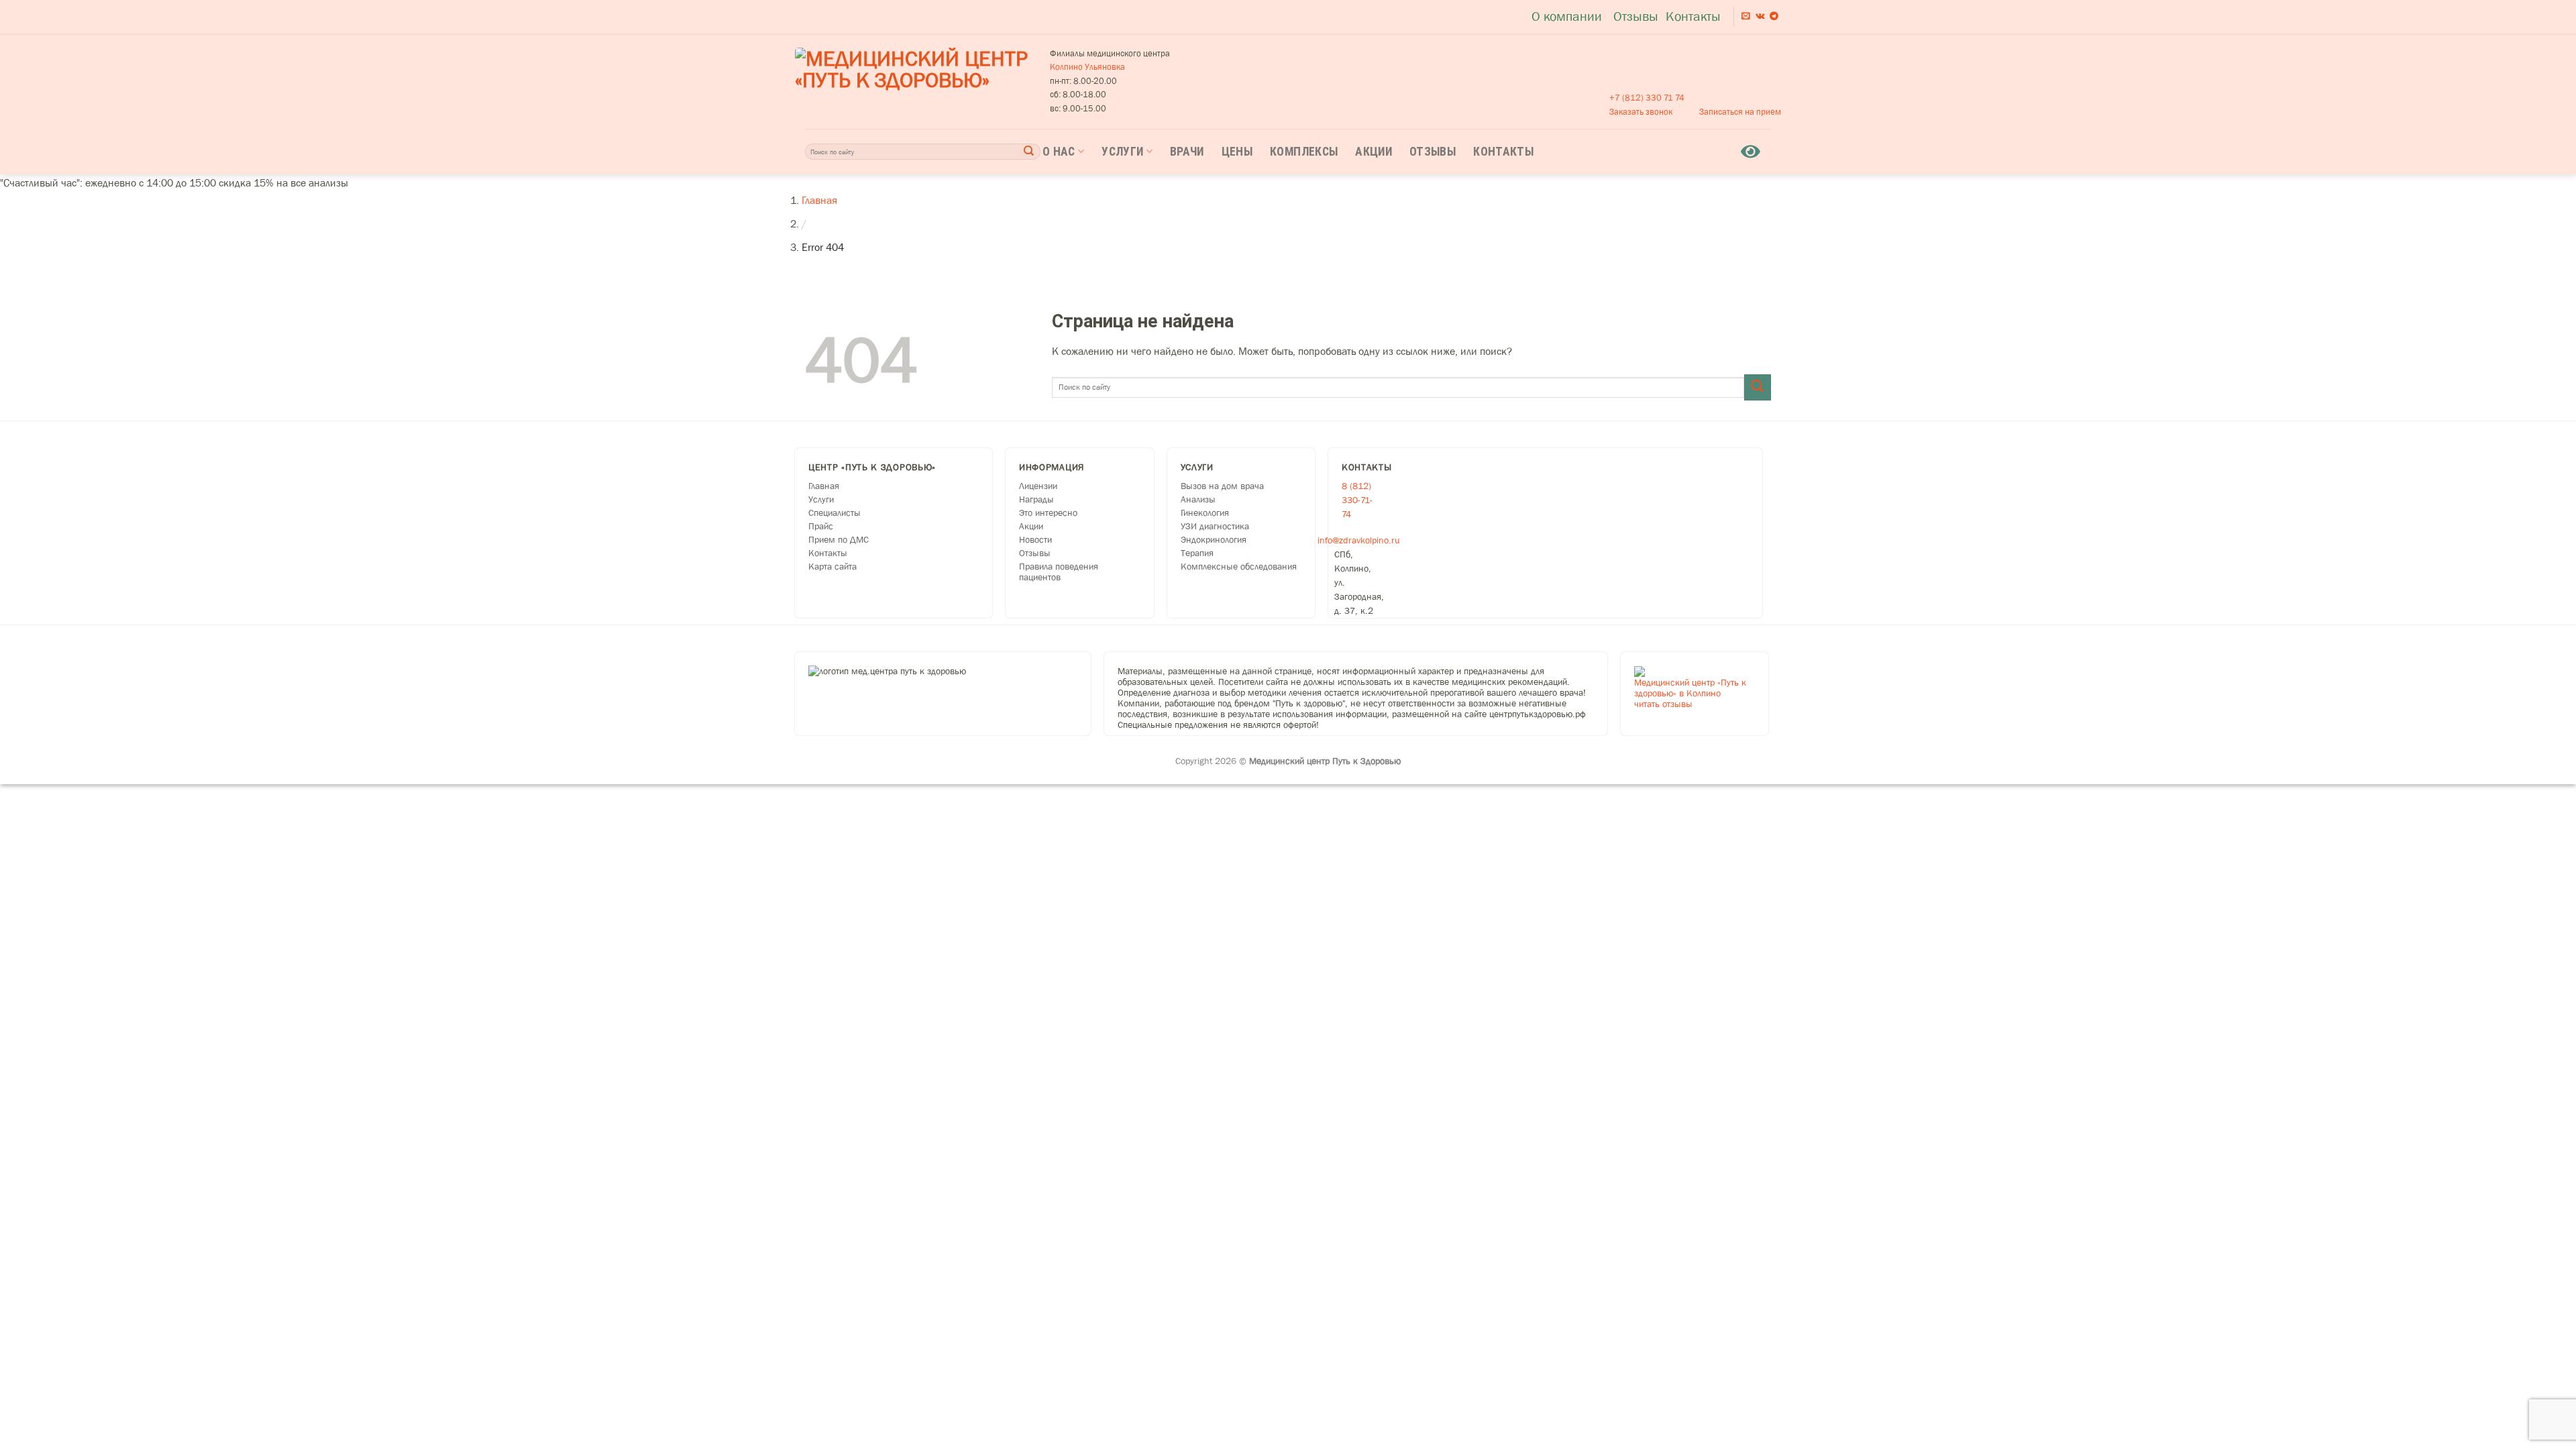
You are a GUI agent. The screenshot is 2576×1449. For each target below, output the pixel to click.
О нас (1059, 152)
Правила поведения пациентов (1059, 572)
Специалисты (835, 513)
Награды (1036, 499)
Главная (819, 200)
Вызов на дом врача (1222, 486)
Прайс (821, 526)
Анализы (1198, 499)
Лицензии (1038, 486)
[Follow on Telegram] (1774, 16)
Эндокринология (1214, 539)
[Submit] (1029, 151)
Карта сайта (833, 566)
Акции (1374, 152)
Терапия (1197, 553)
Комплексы (1304, 152)
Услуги (1122, 152)
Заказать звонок (1641, 112)
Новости (1035, 539)
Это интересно (1048, 513)
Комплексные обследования (1239, 566)
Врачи (1187, 152)
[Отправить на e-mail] (1746, 16)
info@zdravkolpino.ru (1359, 540)
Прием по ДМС (839, 539)
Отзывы (1636, 16)
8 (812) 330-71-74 (1357, 500)
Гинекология (1205, 513)
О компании (1567, 16)
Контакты (1693, 16)
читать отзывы (1663, 704)
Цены (1237, 152)
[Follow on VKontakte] (1760, 16)
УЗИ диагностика (1215, 526)
